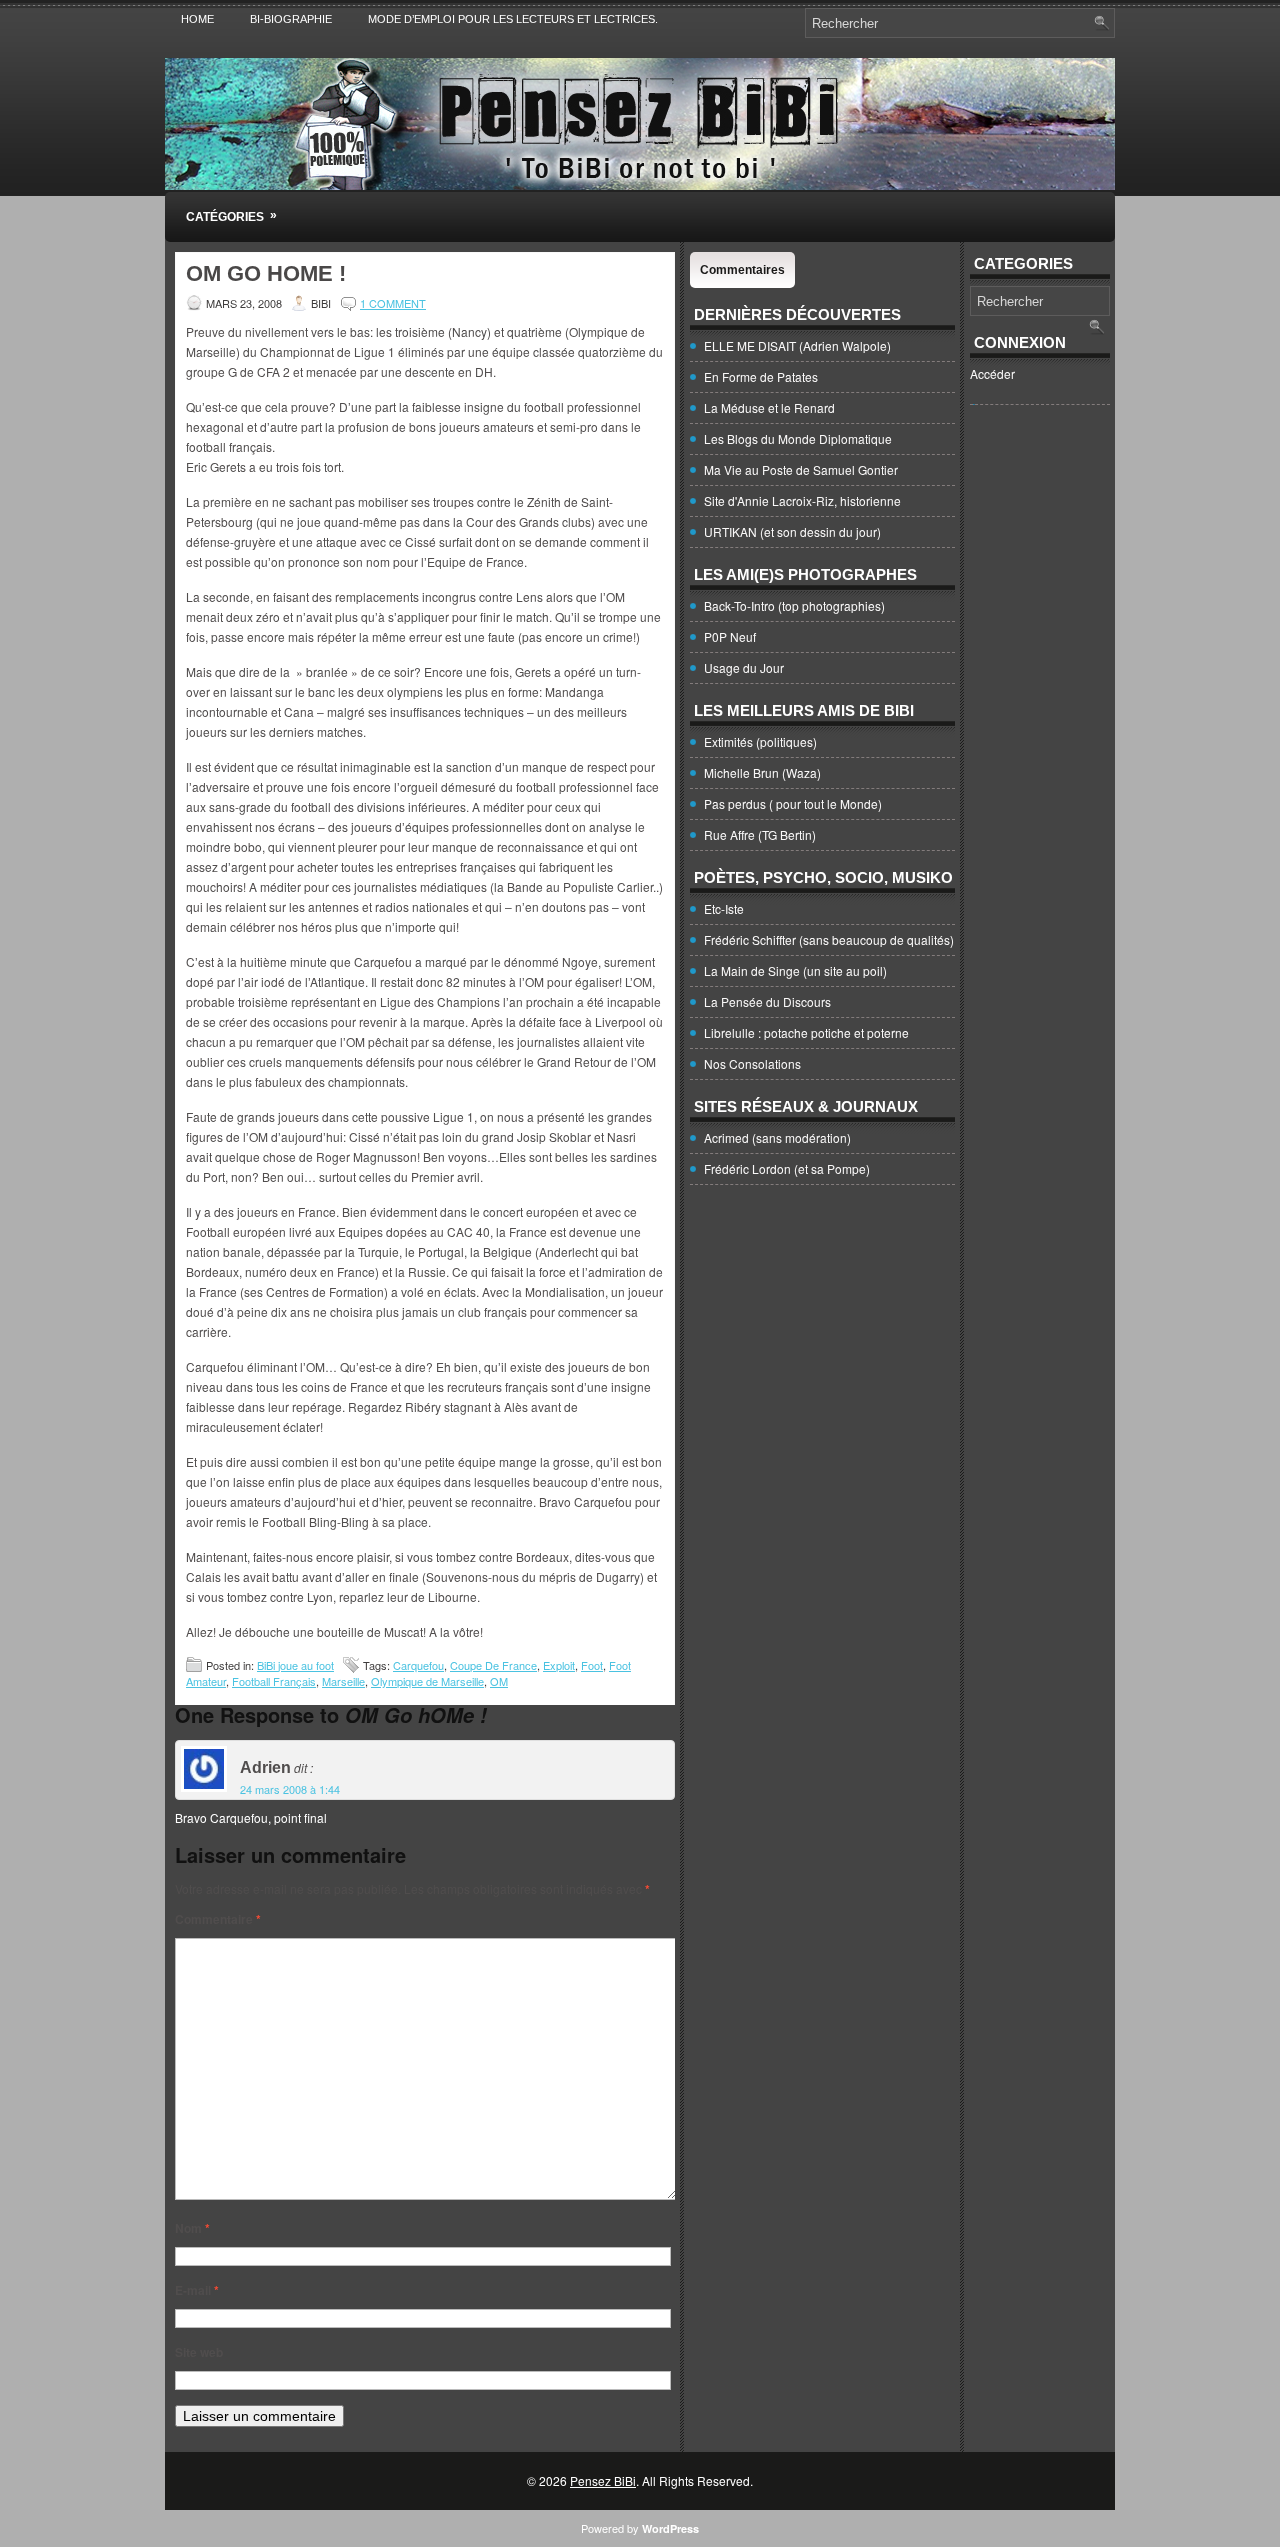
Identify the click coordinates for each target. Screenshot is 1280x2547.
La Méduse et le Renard (769, 407)
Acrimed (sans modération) (777, 1137)
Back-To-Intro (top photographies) (794, 605)
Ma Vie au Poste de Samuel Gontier (801, 469)
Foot (592, 1665)
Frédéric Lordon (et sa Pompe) (787, 1168)
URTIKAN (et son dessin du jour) (792, 531)
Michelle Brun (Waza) (762, 772)
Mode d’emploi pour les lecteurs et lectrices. (513, 19)
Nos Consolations (752, 1063)
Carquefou (418, 1665)
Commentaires (742, 270)
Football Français (274, 1681)
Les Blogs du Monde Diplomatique (798, 438)
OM (499, 1681)
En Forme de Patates (761, 376)
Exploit (559, 1665)
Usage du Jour (744, 667)
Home (197, 19)
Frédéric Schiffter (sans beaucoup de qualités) (829, 939)
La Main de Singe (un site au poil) (795, 970)
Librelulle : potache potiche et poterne (806, 1032)
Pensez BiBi (603, 2480)
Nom (192, 2228)
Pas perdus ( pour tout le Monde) (793, 803)
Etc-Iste (724, 908)
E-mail (197, 2290)
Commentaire (218, 1919)
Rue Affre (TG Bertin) (760, 834)
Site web (199, 2352)
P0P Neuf (730, 636)
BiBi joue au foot (295, 1665)
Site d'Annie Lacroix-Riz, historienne (802, 500)
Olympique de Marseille (427, 1681)
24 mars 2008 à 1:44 (290, 1789)
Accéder (992, 373)
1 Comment (393, 303)
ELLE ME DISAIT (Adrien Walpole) (797, 345)
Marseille (343, 1681)
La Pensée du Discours (767, 1001)
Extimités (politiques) (760, 741)
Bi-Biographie (291, 19)
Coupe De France (493, 1665)
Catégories (231, 216)
